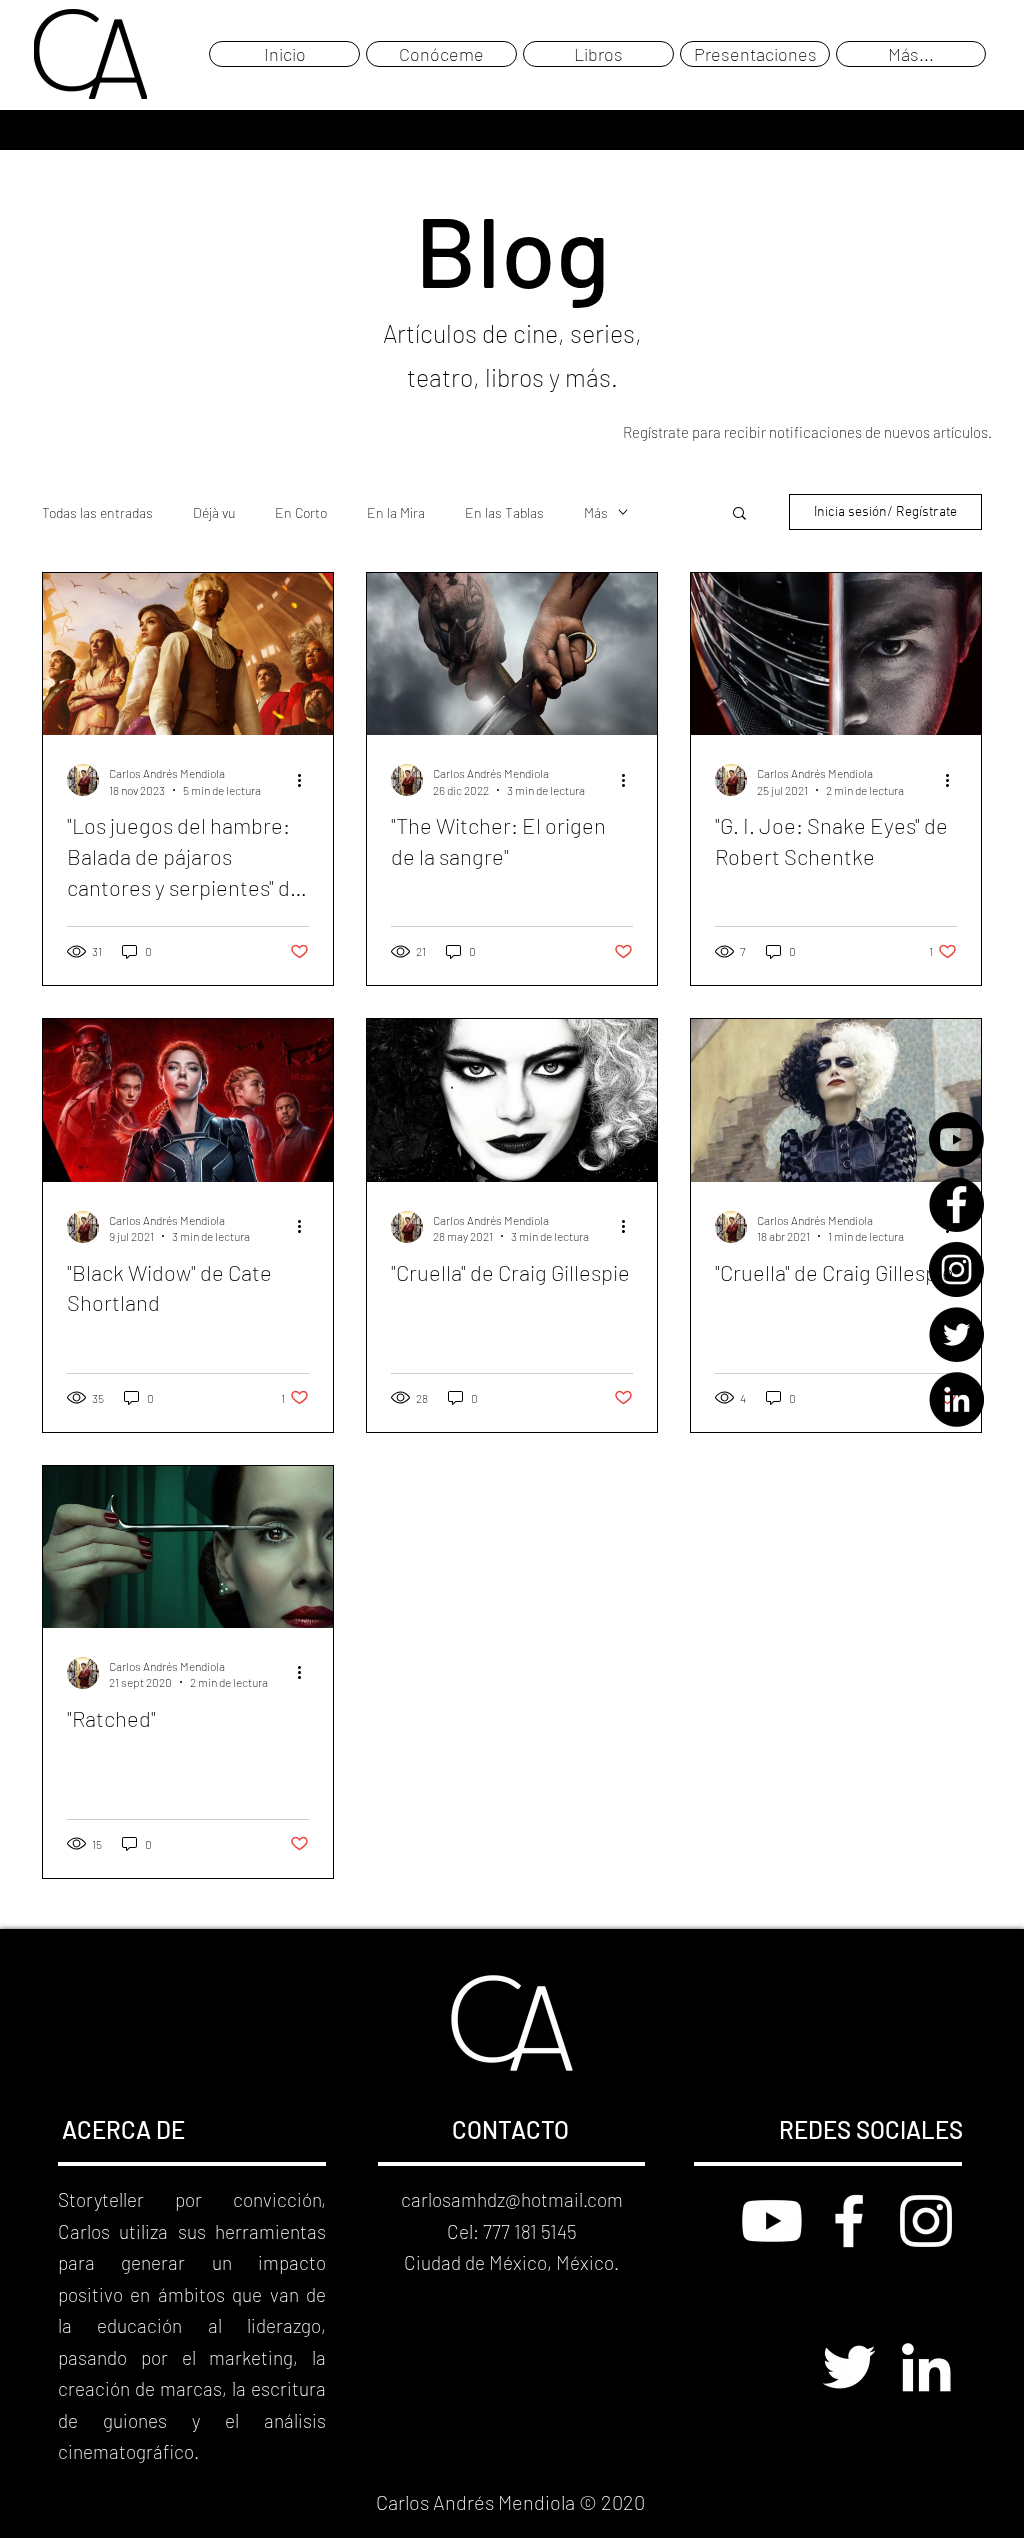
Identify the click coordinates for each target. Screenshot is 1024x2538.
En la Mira (396, 512)
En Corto (301, 512)
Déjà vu (214, 512)
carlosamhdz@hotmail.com (512, 2199)
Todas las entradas (97, 512)
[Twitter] (956, 1334)
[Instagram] (956, 1269)
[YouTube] (956, 1139)
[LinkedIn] (956, 1399)
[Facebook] (956, 1204)
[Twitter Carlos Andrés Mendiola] (849, 2367)
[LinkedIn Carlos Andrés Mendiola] (926, 2367)
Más (596, 512)
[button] (739, 514)
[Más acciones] (306, 780)
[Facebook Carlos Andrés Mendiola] (849, 2221)
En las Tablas (504, 512)
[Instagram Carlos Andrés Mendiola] (926, 2221)
